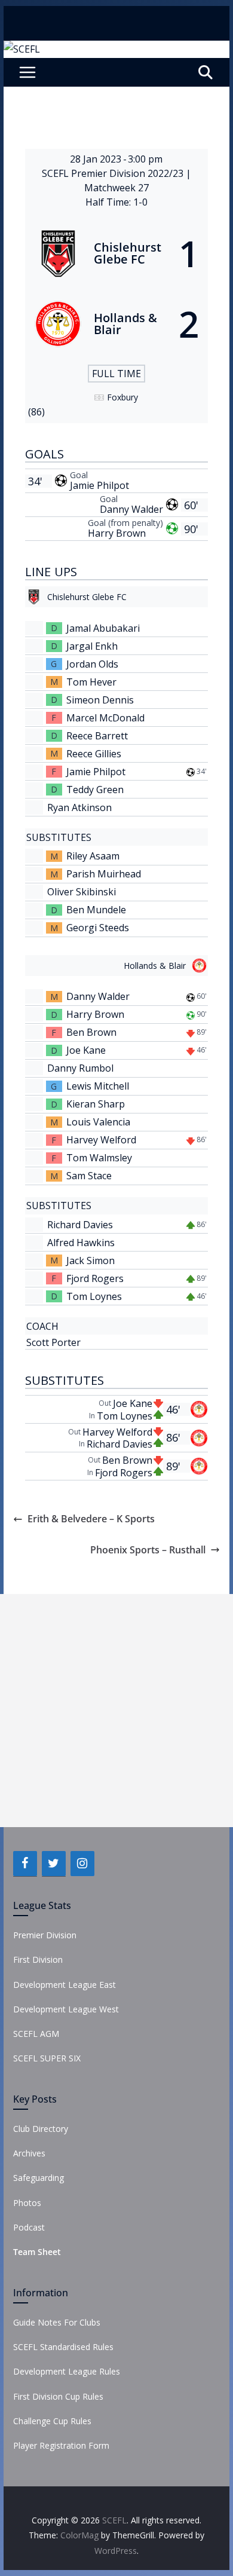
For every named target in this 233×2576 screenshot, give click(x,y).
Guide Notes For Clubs (57, 2322)
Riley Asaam (93, 856)
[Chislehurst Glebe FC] (116, 253)
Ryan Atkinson (79, 807)
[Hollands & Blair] (116, 324)
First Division (38, 1959)
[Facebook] (25, 1864)
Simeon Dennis (100, 700)
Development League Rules (67, 2371)
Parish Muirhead (104, 874)
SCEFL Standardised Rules (63, 2347)
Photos (27, 2203)
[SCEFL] (22, 49)
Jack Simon (91, 1261)
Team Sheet (37, 2252)
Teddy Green (95, 790)
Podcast (29, 2227)
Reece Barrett (97, 736)
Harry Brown (117, 533)
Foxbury (122, 397)
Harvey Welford (101, 1140)
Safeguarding (39, 2178)
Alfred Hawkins (81, 1243)
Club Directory (41, 2129)
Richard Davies (80, 1225)
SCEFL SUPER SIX (47, 2058)
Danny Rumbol (80, 1068)
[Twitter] (54, 1864)
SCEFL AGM (36, 2034)
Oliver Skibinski (82, 892)
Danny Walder (131, 509)
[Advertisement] (116, 1711)
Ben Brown (91, 1032)
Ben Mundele (96, 910)
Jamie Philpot (99, 485)
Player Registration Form (61, 2445)
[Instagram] (82, 1864)
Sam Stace (89, 1176)
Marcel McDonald (105, 718)
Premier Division (45, 1935)
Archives (29, 2153)
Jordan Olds (92, 664)
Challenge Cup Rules (52, 2421)
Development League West (66, 2009)
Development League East (65, 1985)
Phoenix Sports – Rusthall (148, 1550)
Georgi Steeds (98, 928)
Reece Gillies (94, 754)
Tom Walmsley (99, 1158)
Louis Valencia (98, 1122)
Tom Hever (91, 682)
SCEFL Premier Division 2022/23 (114, 173)
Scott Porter (53, 1342)
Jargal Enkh (92, 646)
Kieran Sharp (96, 1104)
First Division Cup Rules (58, 2396)
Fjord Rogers (95, 1278)
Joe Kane (86, 1050)
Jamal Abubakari (103, 628)
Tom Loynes (94, 1296)
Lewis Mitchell (98, 1086)
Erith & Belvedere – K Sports (91, 1519)
